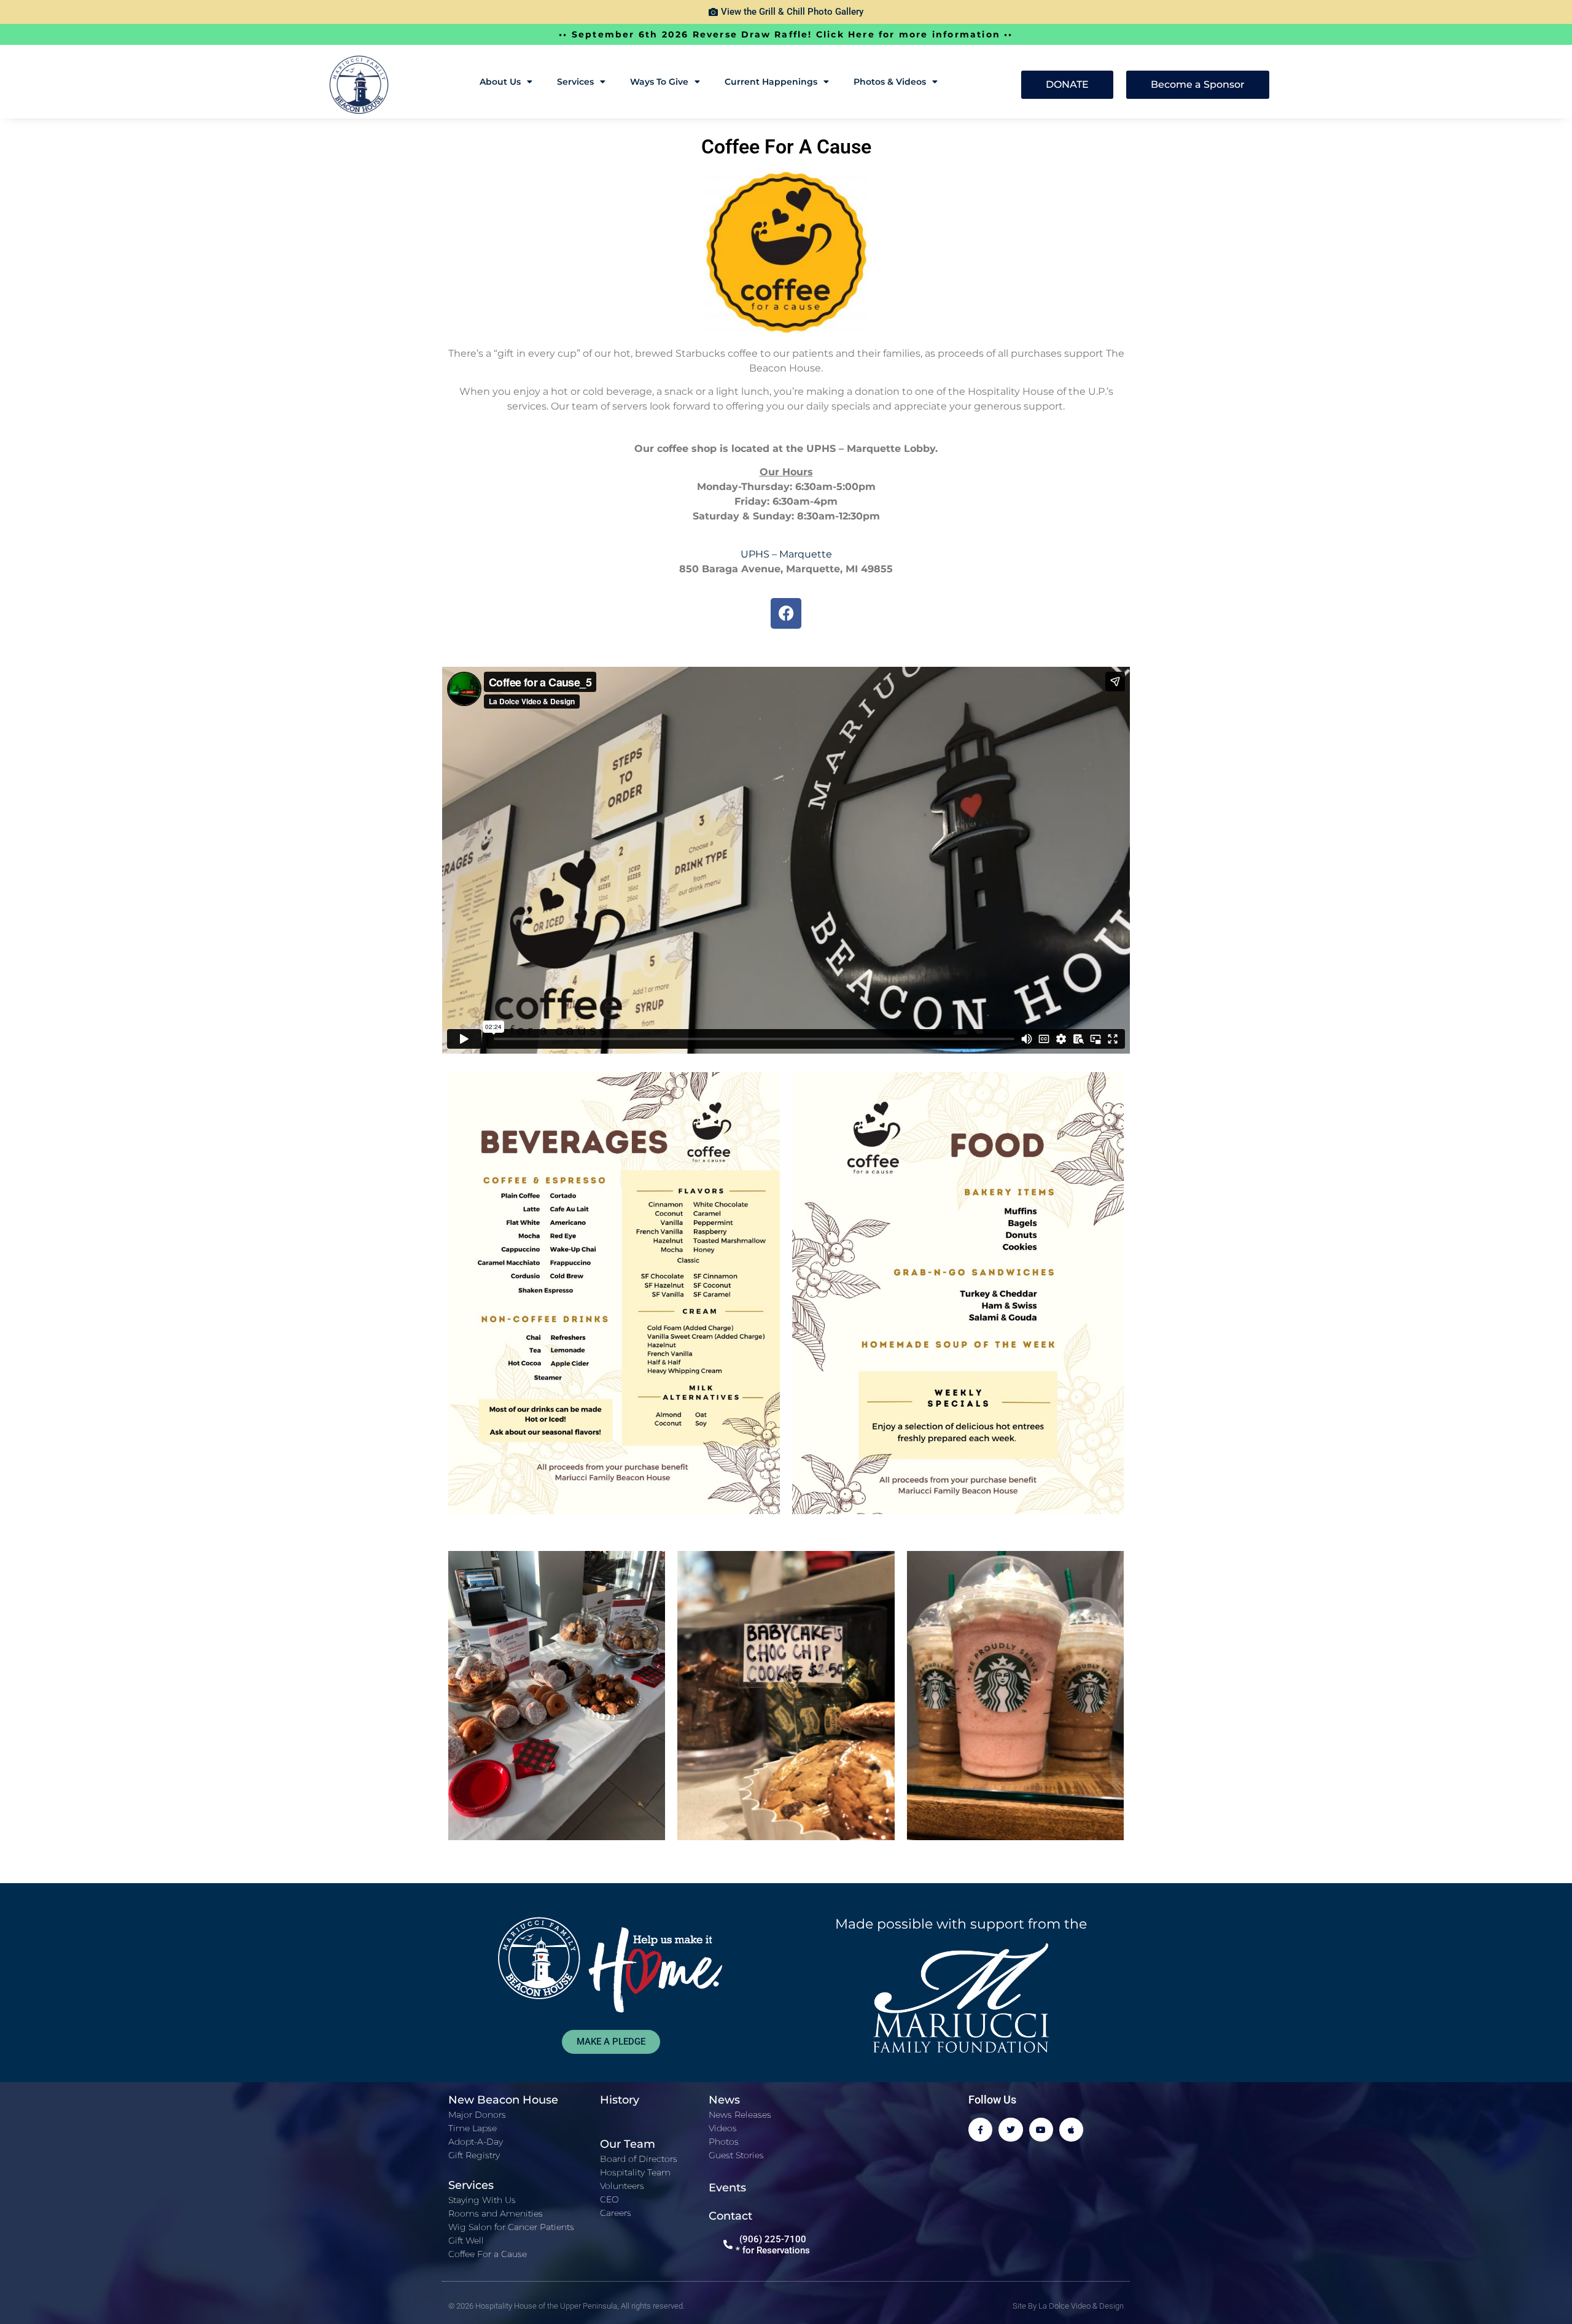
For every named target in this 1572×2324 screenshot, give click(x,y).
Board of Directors (639, 2159)
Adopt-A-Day (476, 2142)
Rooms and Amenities (496, 2213)
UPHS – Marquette (786, 554)
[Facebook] (786, 613)
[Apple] (1071, 2130)
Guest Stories (736, 2155)
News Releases (740, 2115)
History (620, 2100)
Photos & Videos (890, 82)
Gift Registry (474, 2155)
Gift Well (466, 2240)
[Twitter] (1010, 2130)
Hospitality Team (635, 2172)
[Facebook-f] (980, 2130)
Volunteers (622, 2186)
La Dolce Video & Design (1081, 2306)
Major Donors (477, 2115)
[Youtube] (1041, 2130)
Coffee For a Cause (488, 2254)
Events (727, 2188)
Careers (616, 2213)
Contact (730, 2216)
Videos (723, 2128)
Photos (724, 2142)
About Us (500, 82)
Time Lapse (473, 2128)
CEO (609, 2199)
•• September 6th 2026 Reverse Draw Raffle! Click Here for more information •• (786, 34)
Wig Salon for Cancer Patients (511, 2227)
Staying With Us (482, 2200)
